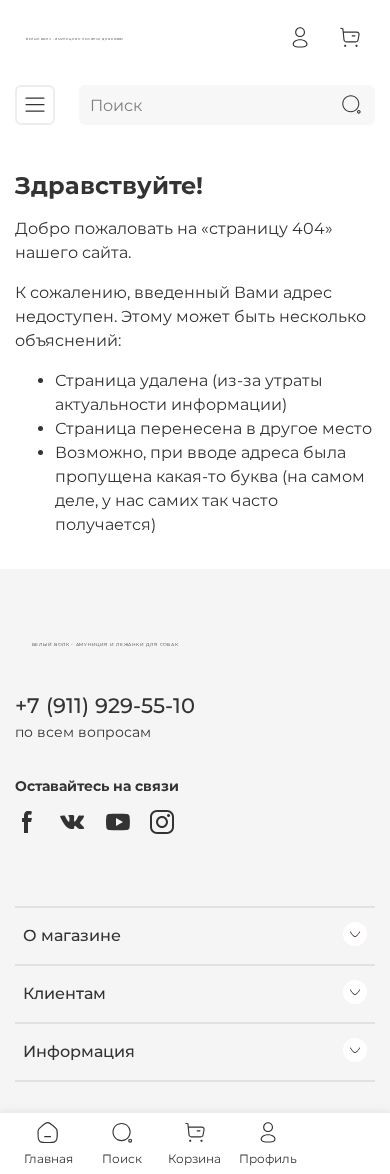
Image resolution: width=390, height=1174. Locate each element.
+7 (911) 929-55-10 (105, 705)
